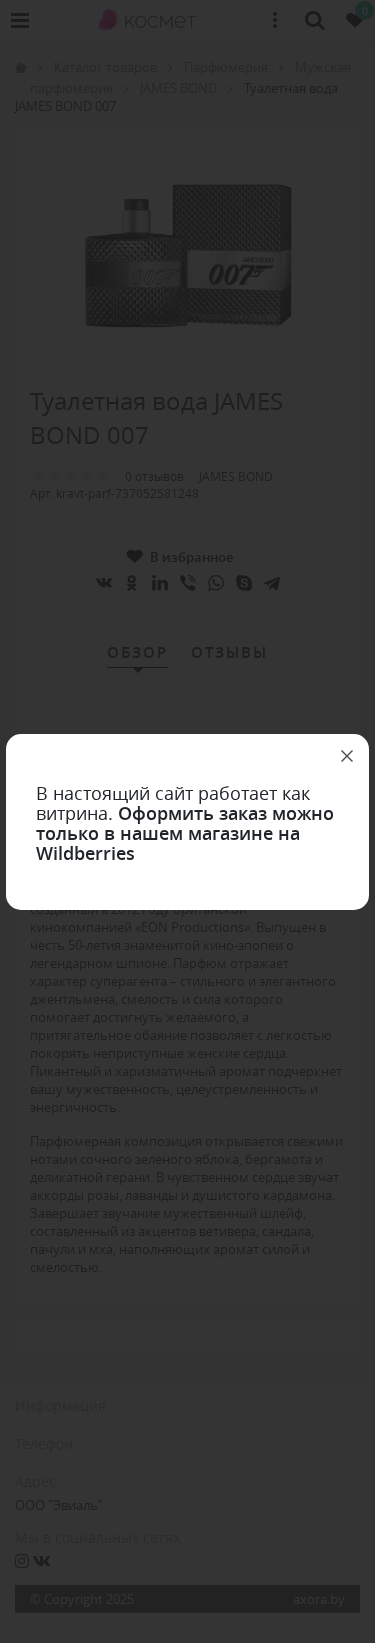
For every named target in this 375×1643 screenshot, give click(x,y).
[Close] (347, 756)
